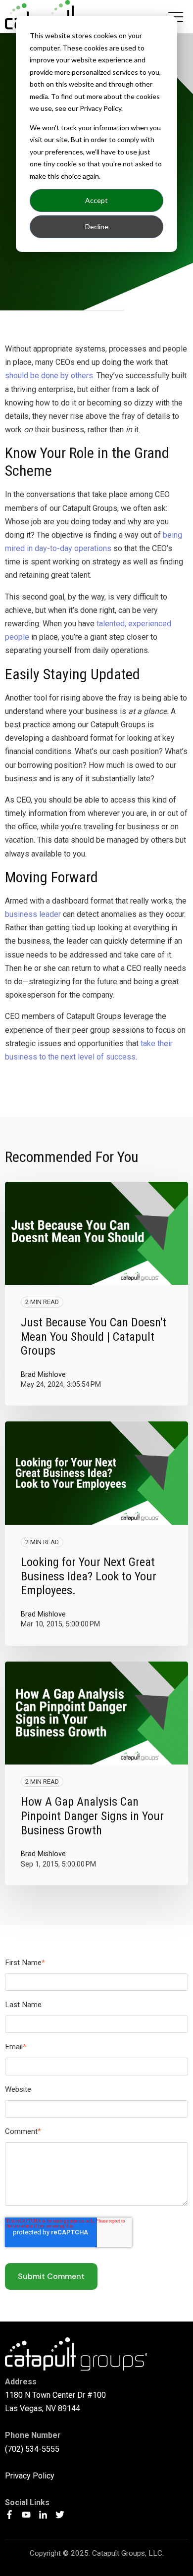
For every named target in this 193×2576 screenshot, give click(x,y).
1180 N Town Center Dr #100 (55, 2395)
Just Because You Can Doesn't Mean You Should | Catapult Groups (94, 1337)
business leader (33, 914)
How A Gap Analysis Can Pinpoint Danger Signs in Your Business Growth (92, 1816)
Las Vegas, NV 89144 (43, 2408)
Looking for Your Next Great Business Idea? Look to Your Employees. (89, 1576)
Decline (97, 227)
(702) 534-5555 (32, 2449)
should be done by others (49, 376)
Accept (96, 200)
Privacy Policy (30, 2476)
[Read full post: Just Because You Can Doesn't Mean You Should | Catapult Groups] (96, 1233)
